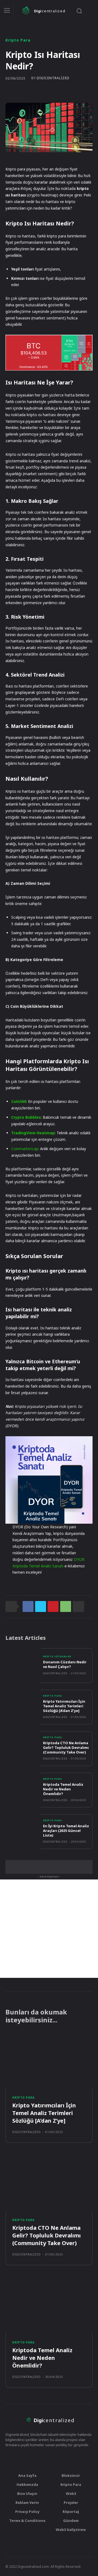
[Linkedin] (65, 2457)
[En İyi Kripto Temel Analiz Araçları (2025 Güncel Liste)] (23, 1832)
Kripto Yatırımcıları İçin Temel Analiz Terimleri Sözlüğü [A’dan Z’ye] (64, 1706)
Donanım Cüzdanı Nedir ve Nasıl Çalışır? (65, 1664)
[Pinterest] (53, 1606)
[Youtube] (54, 2457)
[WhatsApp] (66, 1606)
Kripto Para (18, 40)
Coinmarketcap (25, 1149)
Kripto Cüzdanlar (57, 1656)
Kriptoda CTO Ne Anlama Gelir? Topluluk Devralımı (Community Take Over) (66, 1747)
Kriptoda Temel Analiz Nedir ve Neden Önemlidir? (63, 1789)
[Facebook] (28, 1606)
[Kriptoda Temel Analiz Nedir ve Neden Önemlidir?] (23, 1790)
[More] (78, 1606)
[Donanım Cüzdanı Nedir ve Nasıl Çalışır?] (23, 1666)
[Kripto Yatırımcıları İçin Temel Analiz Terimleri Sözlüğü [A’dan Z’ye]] (23, 1707)
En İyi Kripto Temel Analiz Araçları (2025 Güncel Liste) (66, 1831)
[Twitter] (41, 1606)
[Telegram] (44, 2457)
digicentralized (53, 78)
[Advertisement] (49, 1929)
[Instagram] (33, 2457)
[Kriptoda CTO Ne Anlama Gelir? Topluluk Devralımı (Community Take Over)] (23, 1749)
